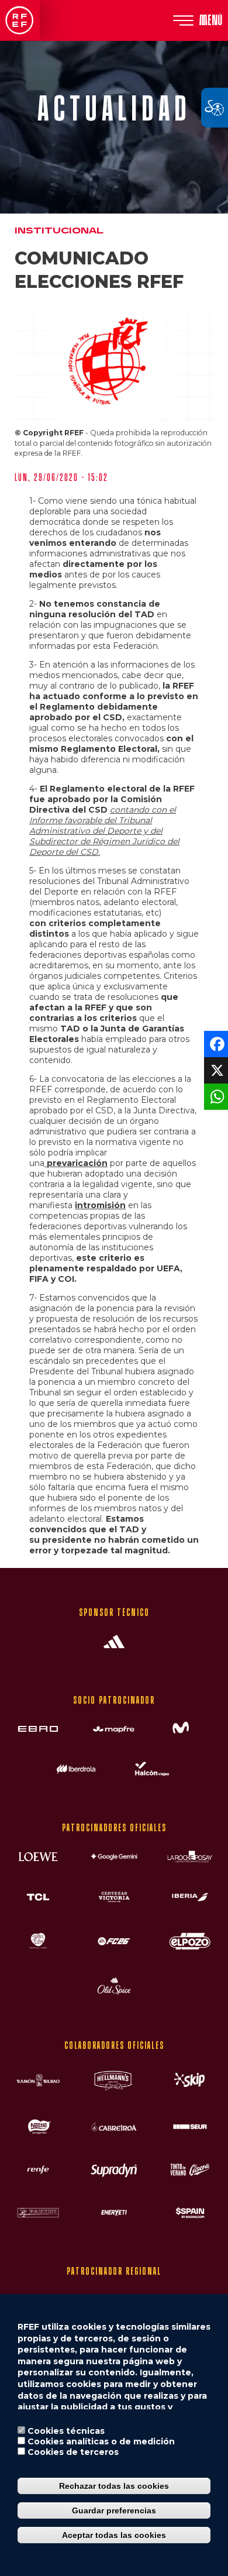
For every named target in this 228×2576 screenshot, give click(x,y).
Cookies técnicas (66, 2431)
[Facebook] (215, 1043)
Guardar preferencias (114, 2510)
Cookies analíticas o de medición (101, 2441)
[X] (215, 1070)
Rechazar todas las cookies (114, 2486)
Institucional (59, 231)
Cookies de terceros (73, 2452)
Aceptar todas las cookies (114, 2535)
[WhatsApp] (215, 1096)
